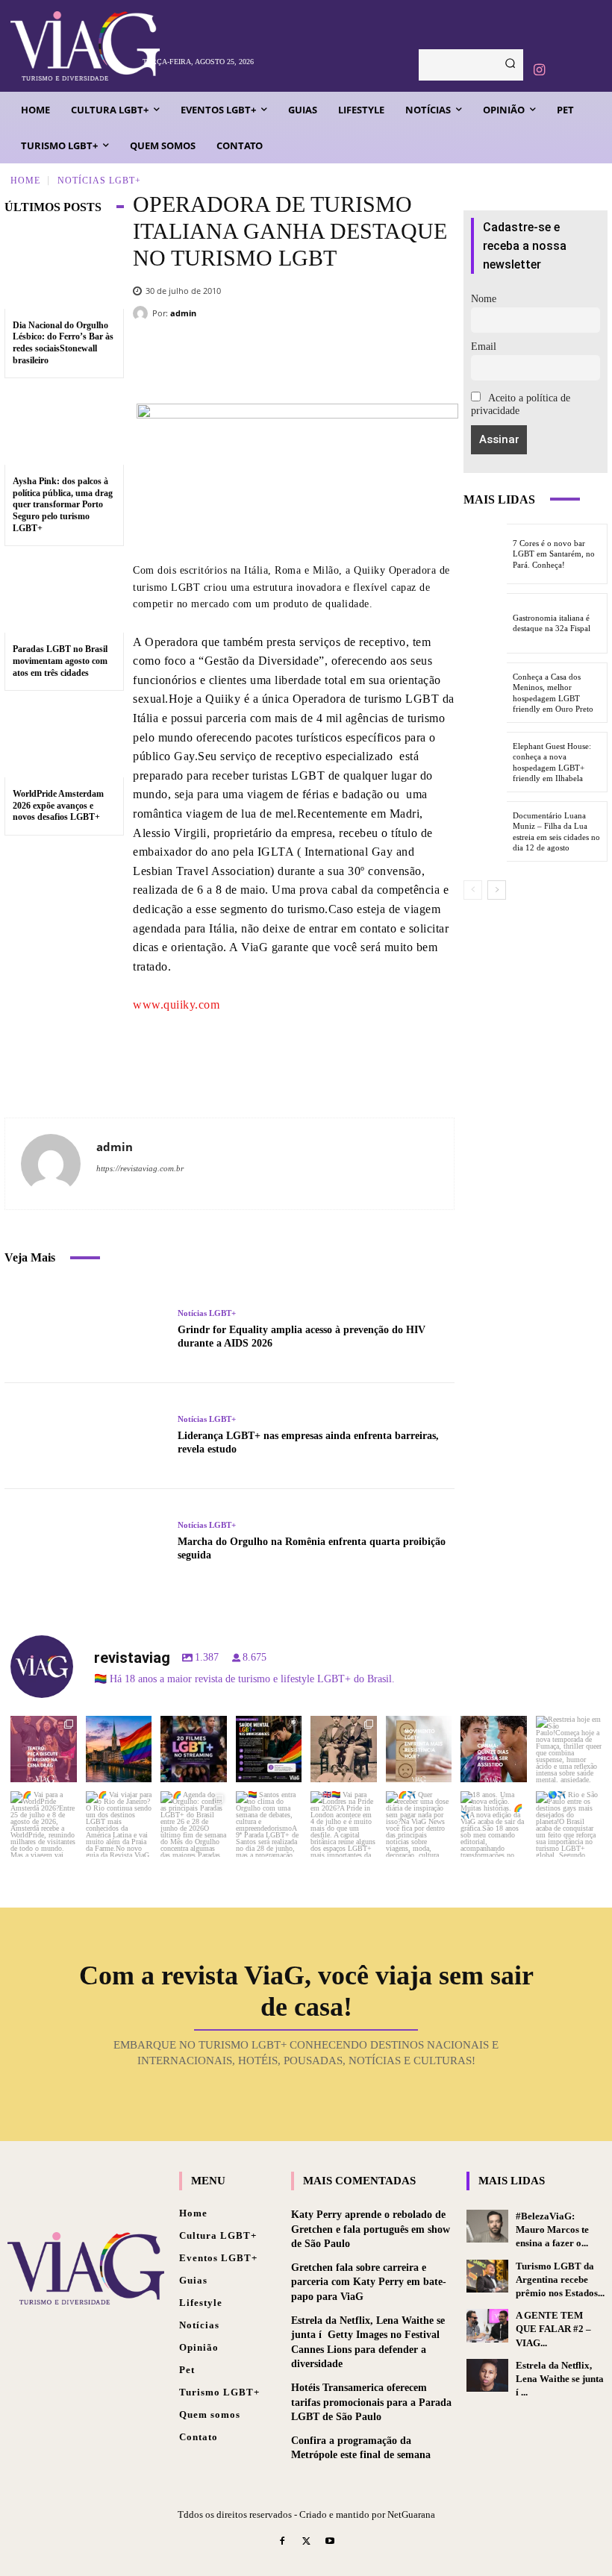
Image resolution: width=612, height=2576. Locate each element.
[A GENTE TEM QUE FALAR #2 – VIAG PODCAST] (487, 2325)
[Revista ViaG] (72, 46)
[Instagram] (539, 70)
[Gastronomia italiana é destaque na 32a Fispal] (485, 623)
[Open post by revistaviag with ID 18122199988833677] (44, 1824)
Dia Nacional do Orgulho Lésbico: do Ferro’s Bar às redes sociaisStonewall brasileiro (63, 343)
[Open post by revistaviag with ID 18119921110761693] (569, 1749)
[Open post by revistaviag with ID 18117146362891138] (269, 1824)
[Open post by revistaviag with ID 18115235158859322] (344, 1824)
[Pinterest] (351, 359)
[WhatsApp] (396, 359)
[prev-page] (473, 890)
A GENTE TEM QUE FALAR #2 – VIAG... (553, 2329)
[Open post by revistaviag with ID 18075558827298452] (569, 1824)
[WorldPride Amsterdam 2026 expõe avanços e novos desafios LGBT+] (64, 739)
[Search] (510, 65)
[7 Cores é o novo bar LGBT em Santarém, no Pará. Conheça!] (485, 554)
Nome (484, 299)
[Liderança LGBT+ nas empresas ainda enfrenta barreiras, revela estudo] (85, 1436)
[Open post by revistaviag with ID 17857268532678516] (494, 1749)
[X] (306, 359)
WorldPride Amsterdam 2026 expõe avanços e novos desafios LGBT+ (58, 805)
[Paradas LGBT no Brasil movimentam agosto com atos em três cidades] (64, 594)
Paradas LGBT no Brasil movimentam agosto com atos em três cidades (60, 661)
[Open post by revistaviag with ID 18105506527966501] (494, 1824)
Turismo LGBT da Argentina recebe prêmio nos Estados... (560, 2279)
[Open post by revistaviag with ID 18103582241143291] (119, 1749)
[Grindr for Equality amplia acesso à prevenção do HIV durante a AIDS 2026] (85, 1329)
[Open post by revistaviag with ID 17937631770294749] (194, 1749)
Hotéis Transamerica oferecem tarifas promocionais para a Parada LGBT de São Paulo (371, 2402)
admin (183, 313)
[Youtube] (330, 2542)
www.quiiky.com (176, 1005)
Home (25, 180)
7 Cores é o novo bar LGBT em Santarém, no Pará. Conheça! (554, 554)
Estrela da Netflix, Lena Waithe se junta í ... (560, 2379)
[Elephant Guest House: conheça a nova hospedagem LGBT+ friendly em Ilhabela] (485, 762)
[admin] (143, 313)
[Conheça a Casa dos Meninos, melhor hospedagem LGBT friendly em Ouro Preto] (485, 693)
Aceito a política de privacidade (521, 404)
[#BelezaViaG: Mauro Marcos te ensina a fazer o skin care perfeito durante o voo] (487, 2226)
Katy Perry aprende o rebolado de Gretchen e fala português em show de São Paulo (371, 2229)
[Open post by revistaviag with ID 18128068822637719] (44, 1749)
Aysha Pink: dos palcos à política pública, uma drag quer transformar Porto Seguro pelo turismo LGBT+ (63, 504)
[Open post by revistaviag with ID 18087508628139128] (419, 1824)
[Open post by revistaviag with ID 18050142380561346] (269, 1749)
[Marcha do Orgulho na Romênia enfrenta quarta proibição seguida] (85, 1542)
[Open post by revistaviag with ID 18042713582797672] (344, 1749)
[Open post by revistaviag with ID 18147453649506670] (194, 1824)
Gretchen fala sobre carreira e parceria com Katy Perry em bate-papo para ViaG (369, 2282)
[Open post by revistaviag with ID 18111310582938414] (419, 1749)
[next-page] (497, 890)
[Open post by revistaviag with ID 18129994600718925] (119, 1824)
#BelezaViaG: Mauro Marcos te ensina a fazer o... (552, 2229)
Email (484, 347)
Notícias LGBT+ (99, 180)
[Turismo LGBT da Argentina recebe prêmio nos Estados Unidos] (487, 2276)
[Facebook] (261, 359)
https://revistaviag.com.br (140, 1168)
